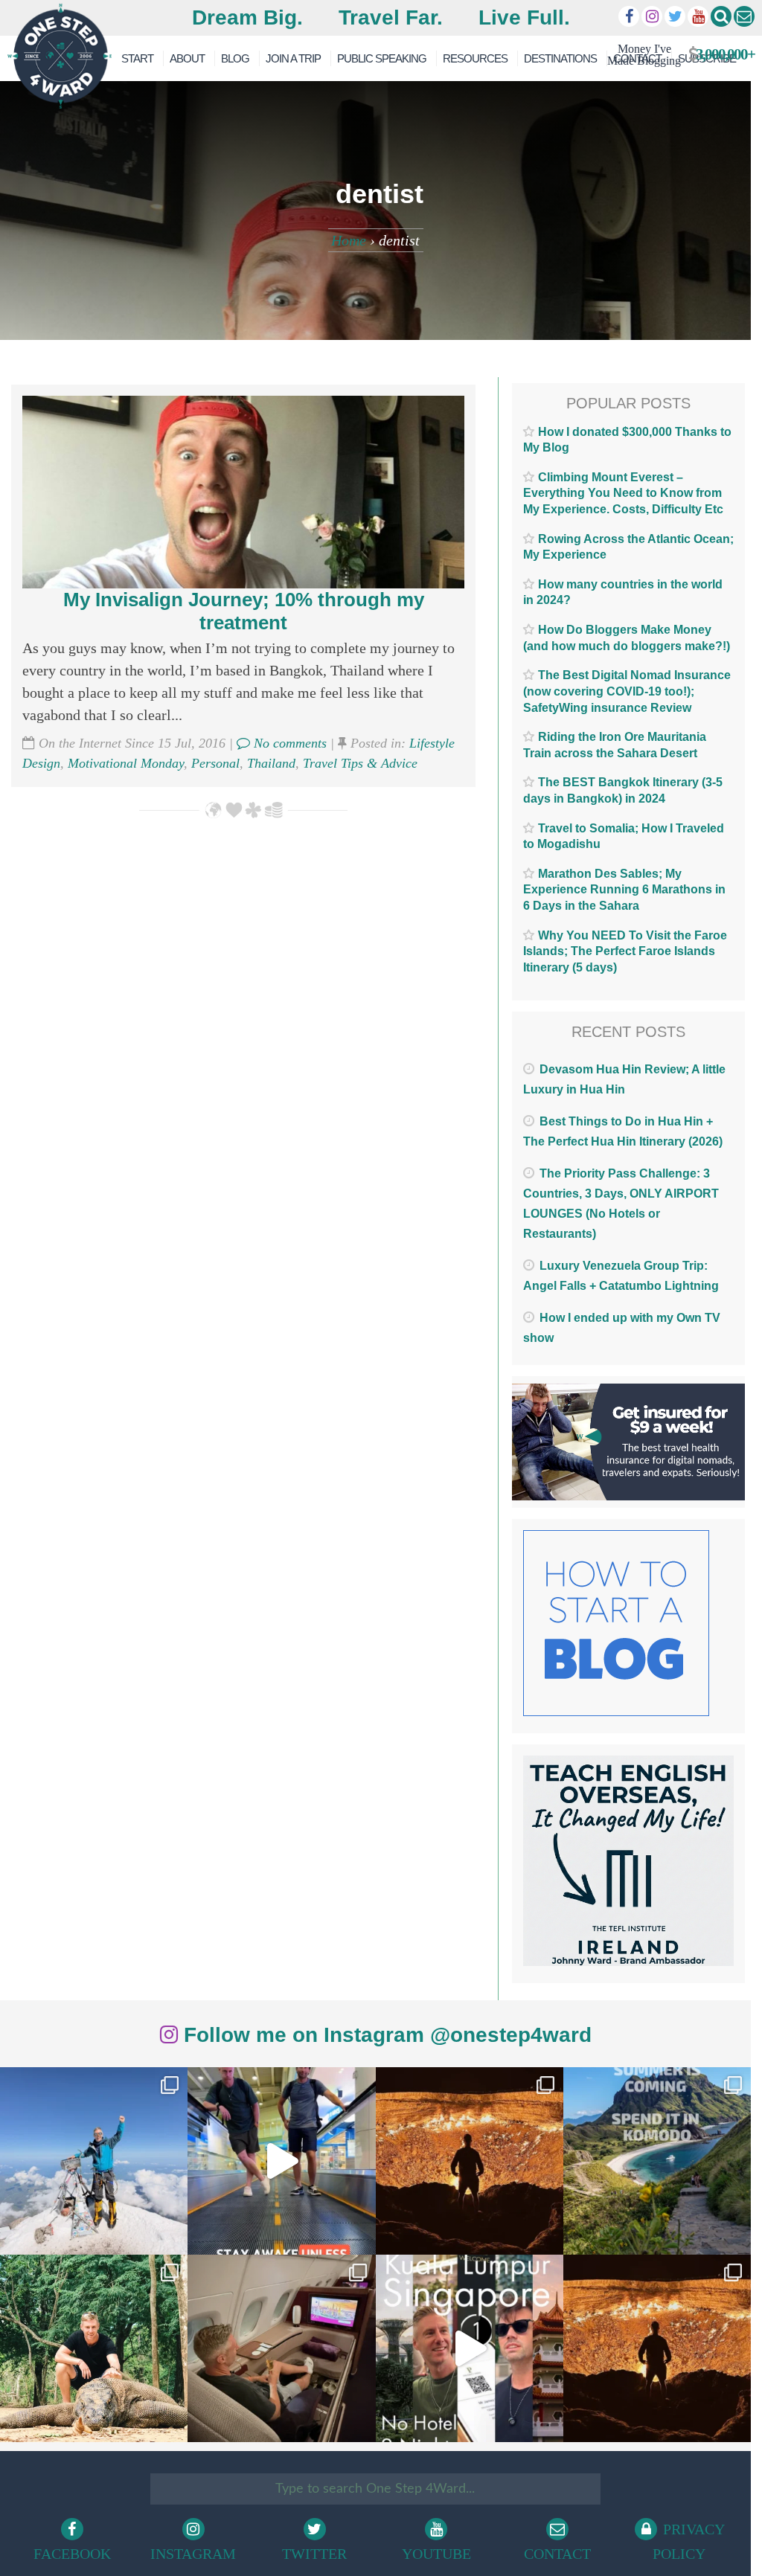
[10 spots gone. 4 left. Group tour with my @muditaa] (657, 2161)
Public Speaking (382, 58)
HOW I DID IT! (675, 55)
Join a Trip (293, 58)
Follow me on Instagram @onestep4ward (385, 2035)
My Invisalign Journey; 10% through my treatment (244, 611)
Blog (235, 58)
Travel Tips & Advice (360, 763)
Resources (475, 58)
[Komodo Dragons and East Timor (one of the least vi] (94, 2348)
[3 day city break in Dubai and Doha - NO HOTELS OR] (470, 2348)
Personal (215, 763)
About (187, 58)
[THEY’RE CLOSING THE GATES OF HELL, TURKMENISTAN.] (657, 2348)
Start (137, 58)
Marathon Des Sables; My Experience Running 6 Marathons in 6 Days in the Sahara (624, 890)
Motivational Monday (126, 763)
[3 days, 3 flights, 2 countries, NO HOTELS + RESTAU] (281, 2348)
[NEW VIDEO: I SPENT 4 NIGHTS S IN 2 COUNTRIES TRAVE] (281, 2161)
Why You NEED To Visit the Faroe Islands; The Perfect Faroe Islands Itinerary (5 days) (625, 951)
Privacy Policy (689, 2541)
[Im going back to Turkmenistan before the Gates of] (470, 2161)
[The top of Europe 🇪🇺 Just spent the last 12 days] (94, 2161)
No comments (288, 743)
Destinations (560, 58)
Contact (557, 2554)
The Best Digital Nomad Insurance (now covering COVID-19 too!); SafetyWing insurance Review (627, 691)
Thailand (271, 763)
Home (349, 240)
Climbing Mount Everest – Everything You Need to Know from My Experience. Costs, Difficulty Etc (623, 493)
